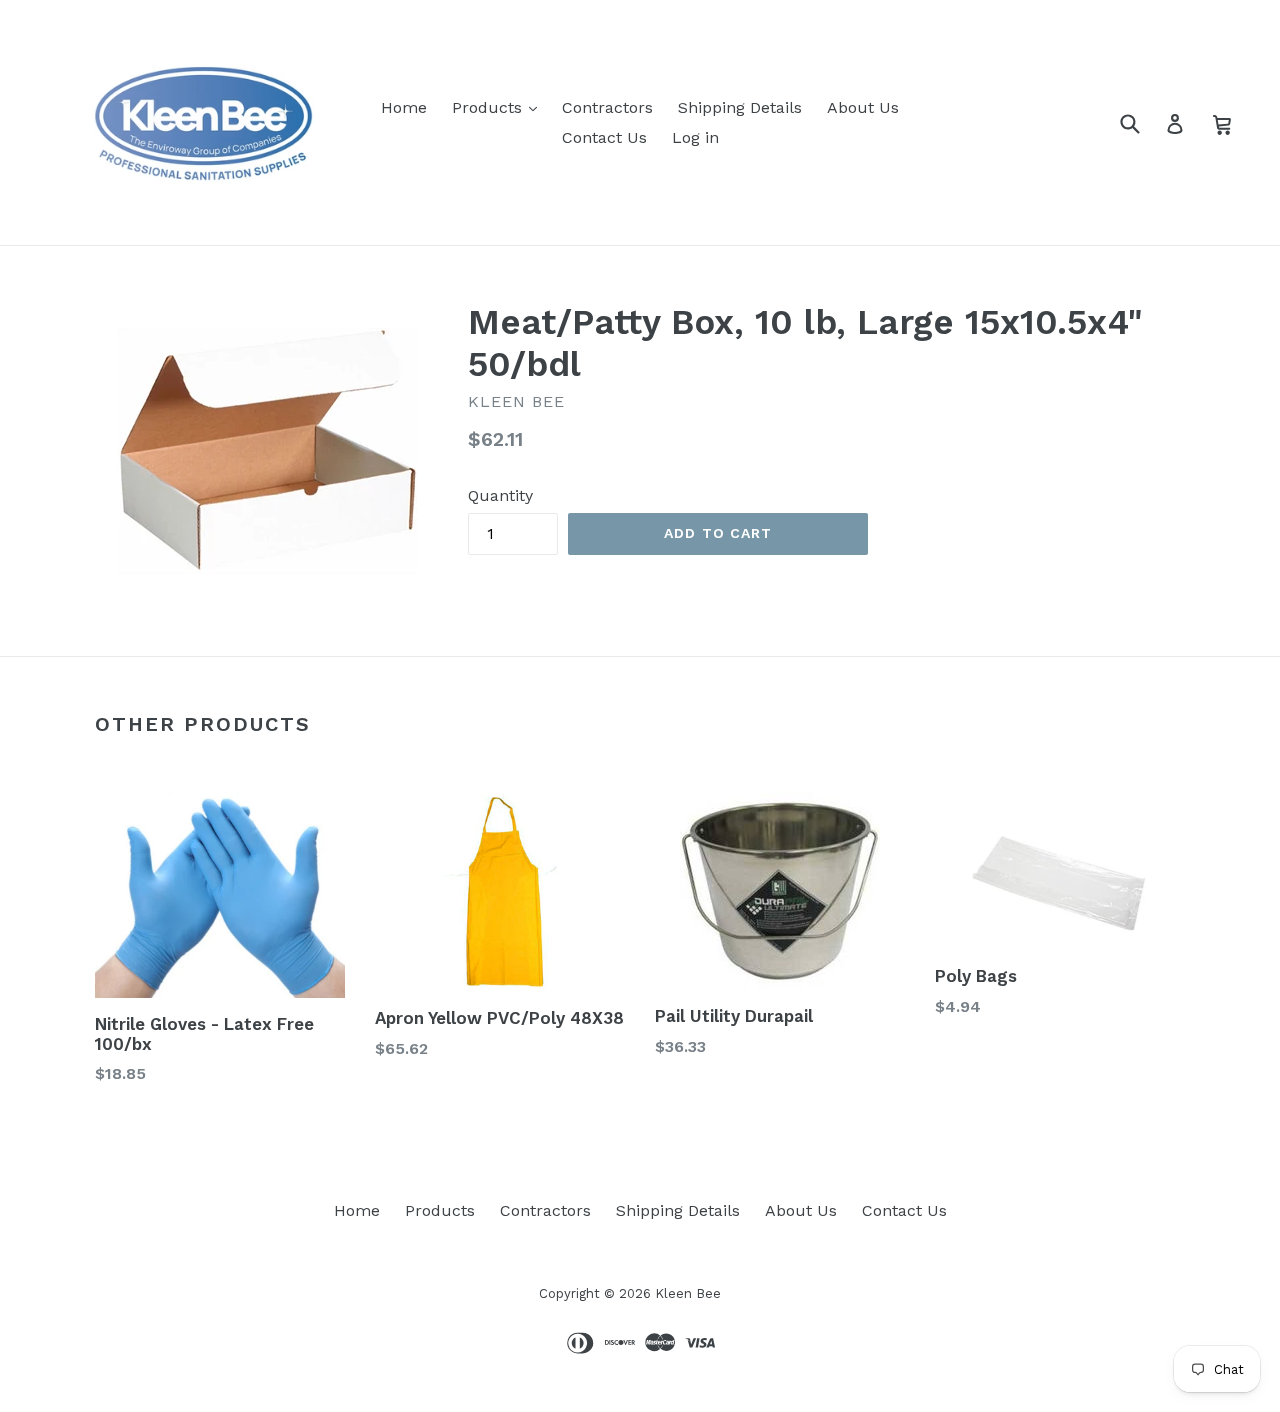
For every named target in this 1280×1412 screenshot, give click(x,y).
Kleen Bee (688, 1293)
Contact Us (604, 137)
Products (489, 107)
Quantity (500, 495)
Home (404, 107)
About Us (863, 107)
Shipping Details (740, 107)
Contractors (607, 107)
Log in (695, 137)
